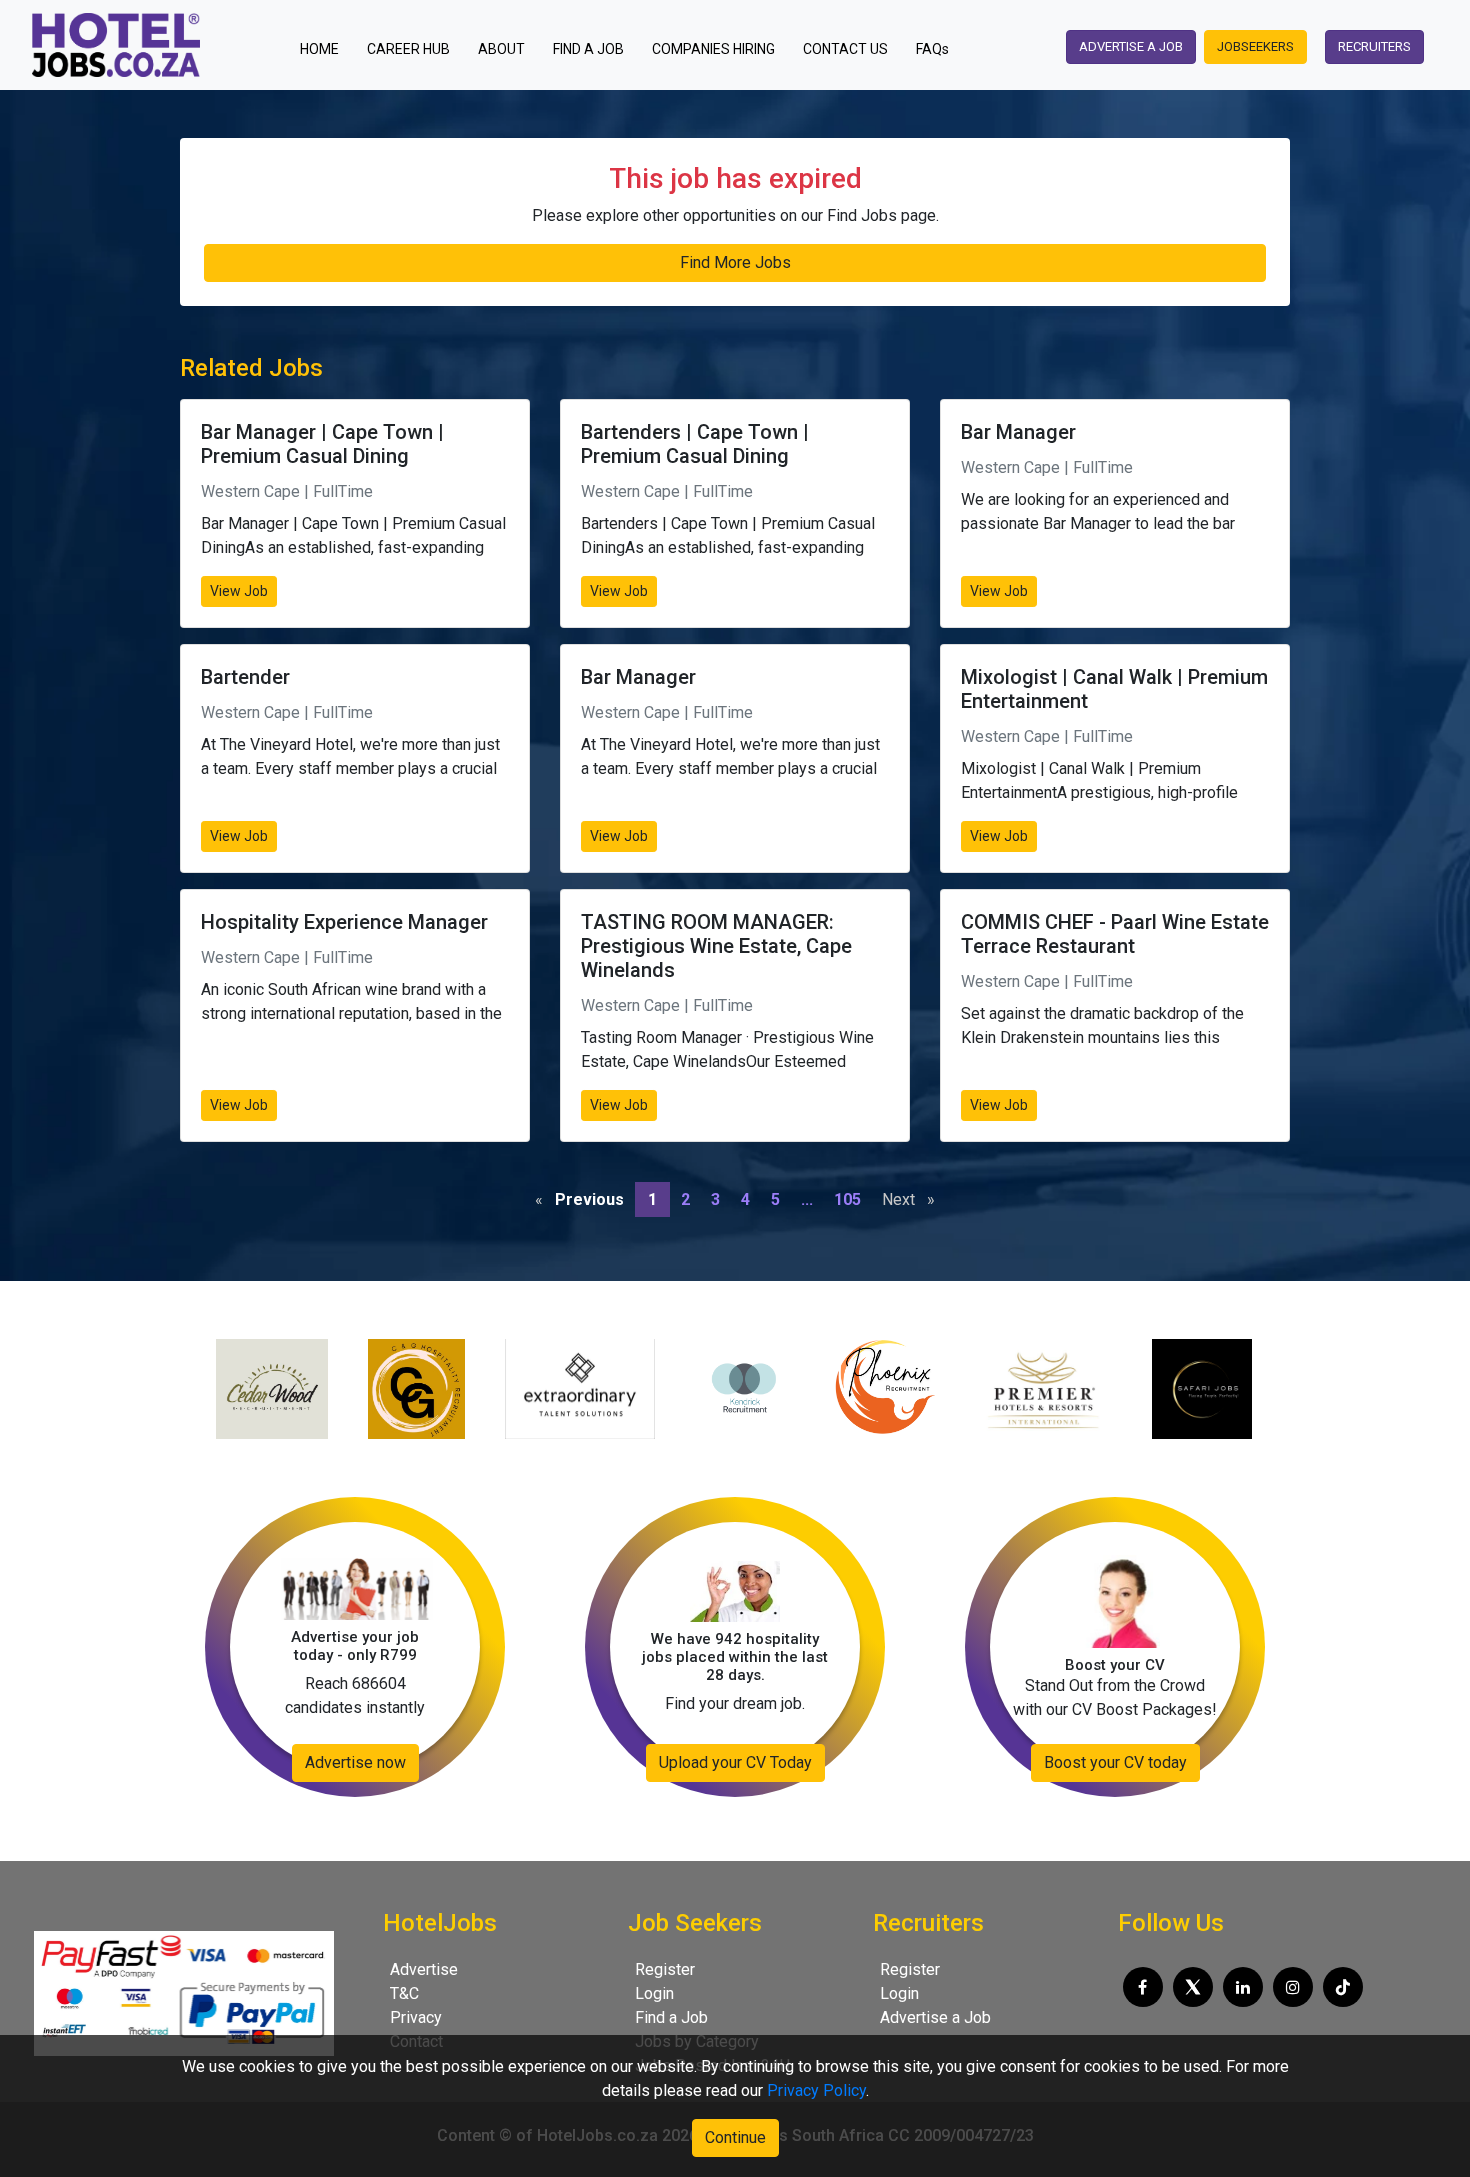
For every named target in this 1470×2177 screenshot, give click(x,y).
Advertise (424, 1969)
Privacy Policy (816, 2090)
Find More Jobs (735, 262)
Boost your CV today (1115, 1762)
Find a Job (671, 2017)
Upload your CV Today (735, 1762)
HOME (325, 48)
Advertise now (355, 1762)
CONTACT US (845, 49)
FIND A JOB (588, 49)
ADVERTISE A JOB (1131, 46)
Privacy (416, 2017)
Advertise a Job (935, 2017)
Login (654, 1993)
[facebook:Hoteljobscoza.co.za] (1143, 1987)
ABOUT (501, 49)
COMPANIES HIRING (713, 49)
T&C (404, 1993)
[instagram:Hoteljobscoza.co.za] (1293, 1987)
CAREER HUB (408, 49)
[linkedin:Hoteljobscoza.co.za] (1243, 1987)
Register (665, 1969)
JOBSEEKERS (1255, 46)
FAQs (932, 49)
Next (913, 1199)
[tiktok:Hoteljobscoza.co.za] (1343, 1987)
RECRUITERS (1374, 46)
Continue (735, 2137)
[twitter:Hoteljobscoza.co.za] (1193, 1987)
